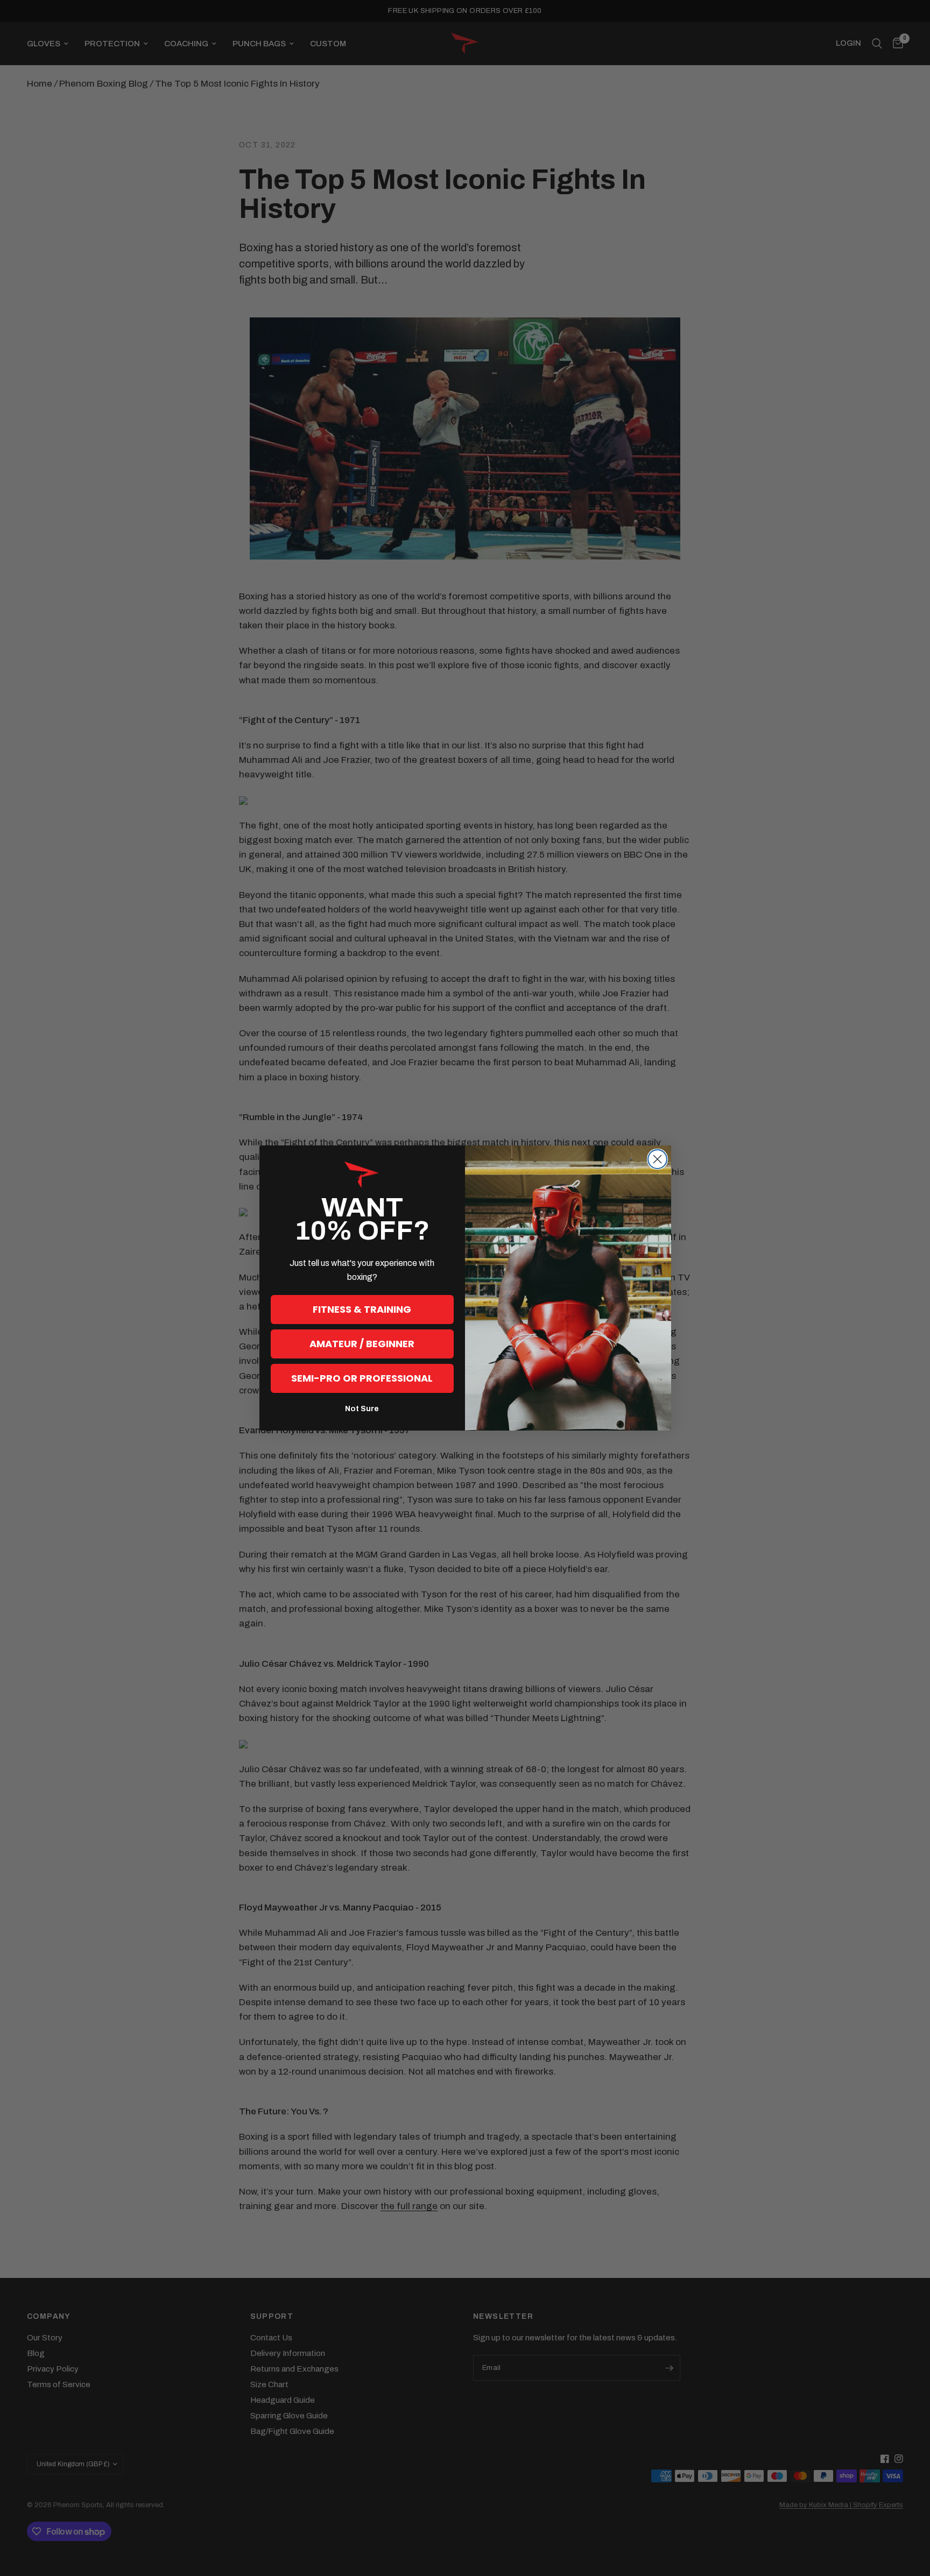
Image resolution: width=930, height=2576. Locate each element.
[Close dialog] (657, 1159)
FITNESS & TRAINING (362, 1309)
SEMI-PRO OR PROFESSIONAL (362, 1378)
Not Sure (362, 1409)
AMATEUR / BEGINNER (362, 1344)
